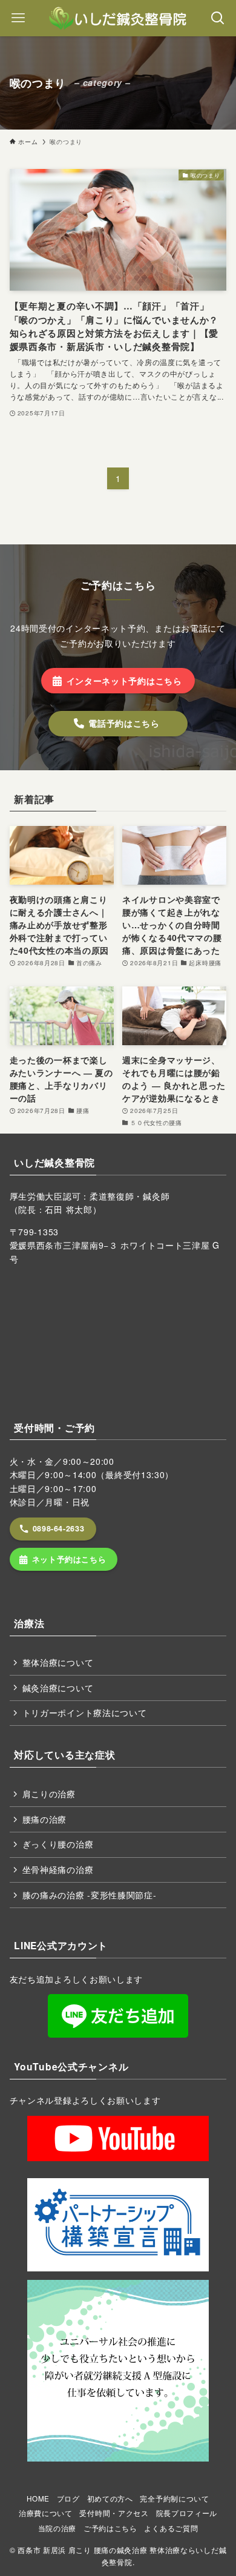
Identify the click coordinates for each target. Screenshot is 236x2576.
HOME (38, 2498)
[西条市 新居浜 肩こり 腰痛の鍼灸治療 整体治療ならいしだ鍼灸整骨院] (118, 18)
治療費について (46, 2513)
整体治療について (58, 1662)
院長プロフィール (187, 2513)
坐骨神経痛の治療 (58, 1869)
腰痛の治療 (45, 1819)
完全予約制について (174, 2498)
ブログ (68, 2498)
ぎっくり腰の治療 (58, 1844)
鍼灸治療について (58, 1688)
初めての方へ (110, 2498)
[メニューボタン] (18, 18)
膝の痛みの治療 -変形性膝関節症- (90, 1895)
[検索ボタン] (218, 18)
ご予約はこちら (110, 2528)
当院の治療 (57, 2528)
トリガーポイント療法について (85, 1712)
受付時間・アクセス (114, 2513)
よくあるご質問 (171, 2528)
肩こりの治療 (49, 1794)
